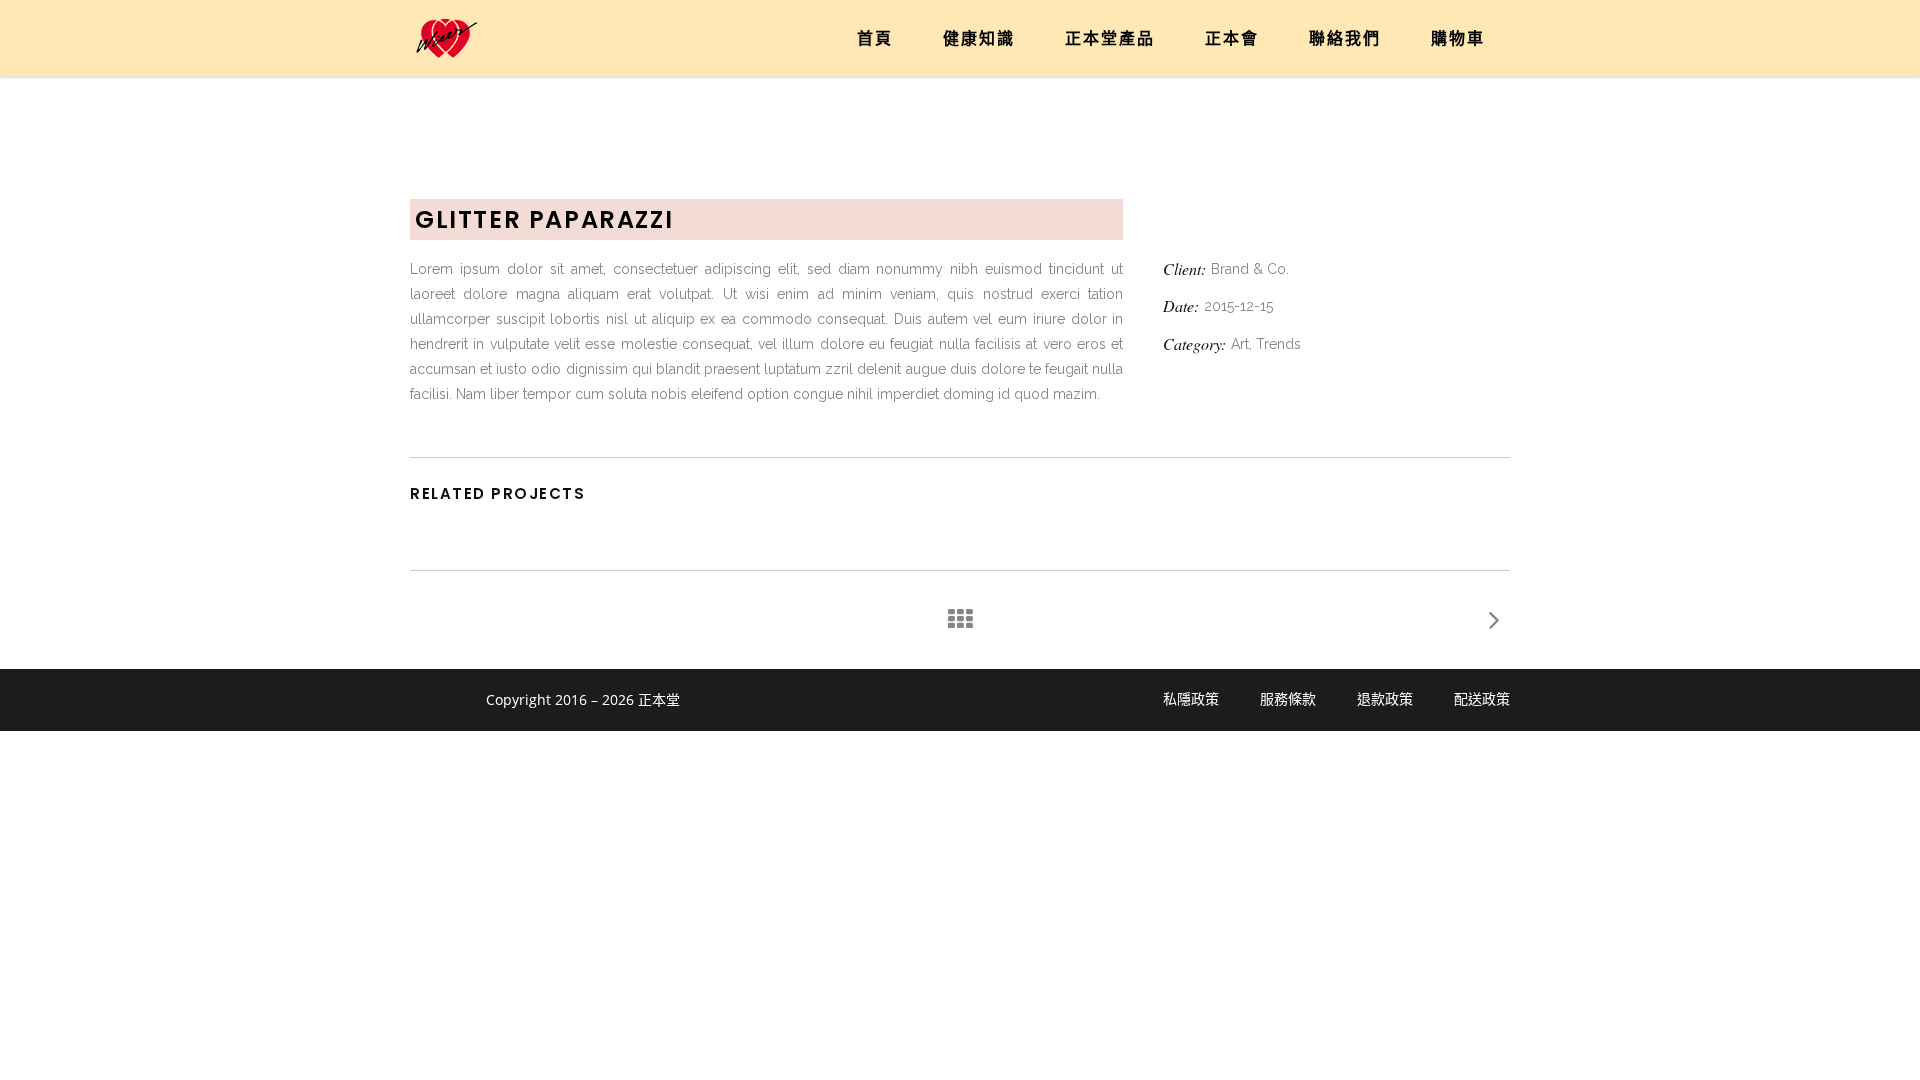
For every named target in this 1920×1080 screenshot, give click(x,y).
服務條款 (1288, 699)
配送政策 (1482, 699)
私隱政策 (1191, 699)
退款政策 (1385, 699)
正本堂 (659, 699)
